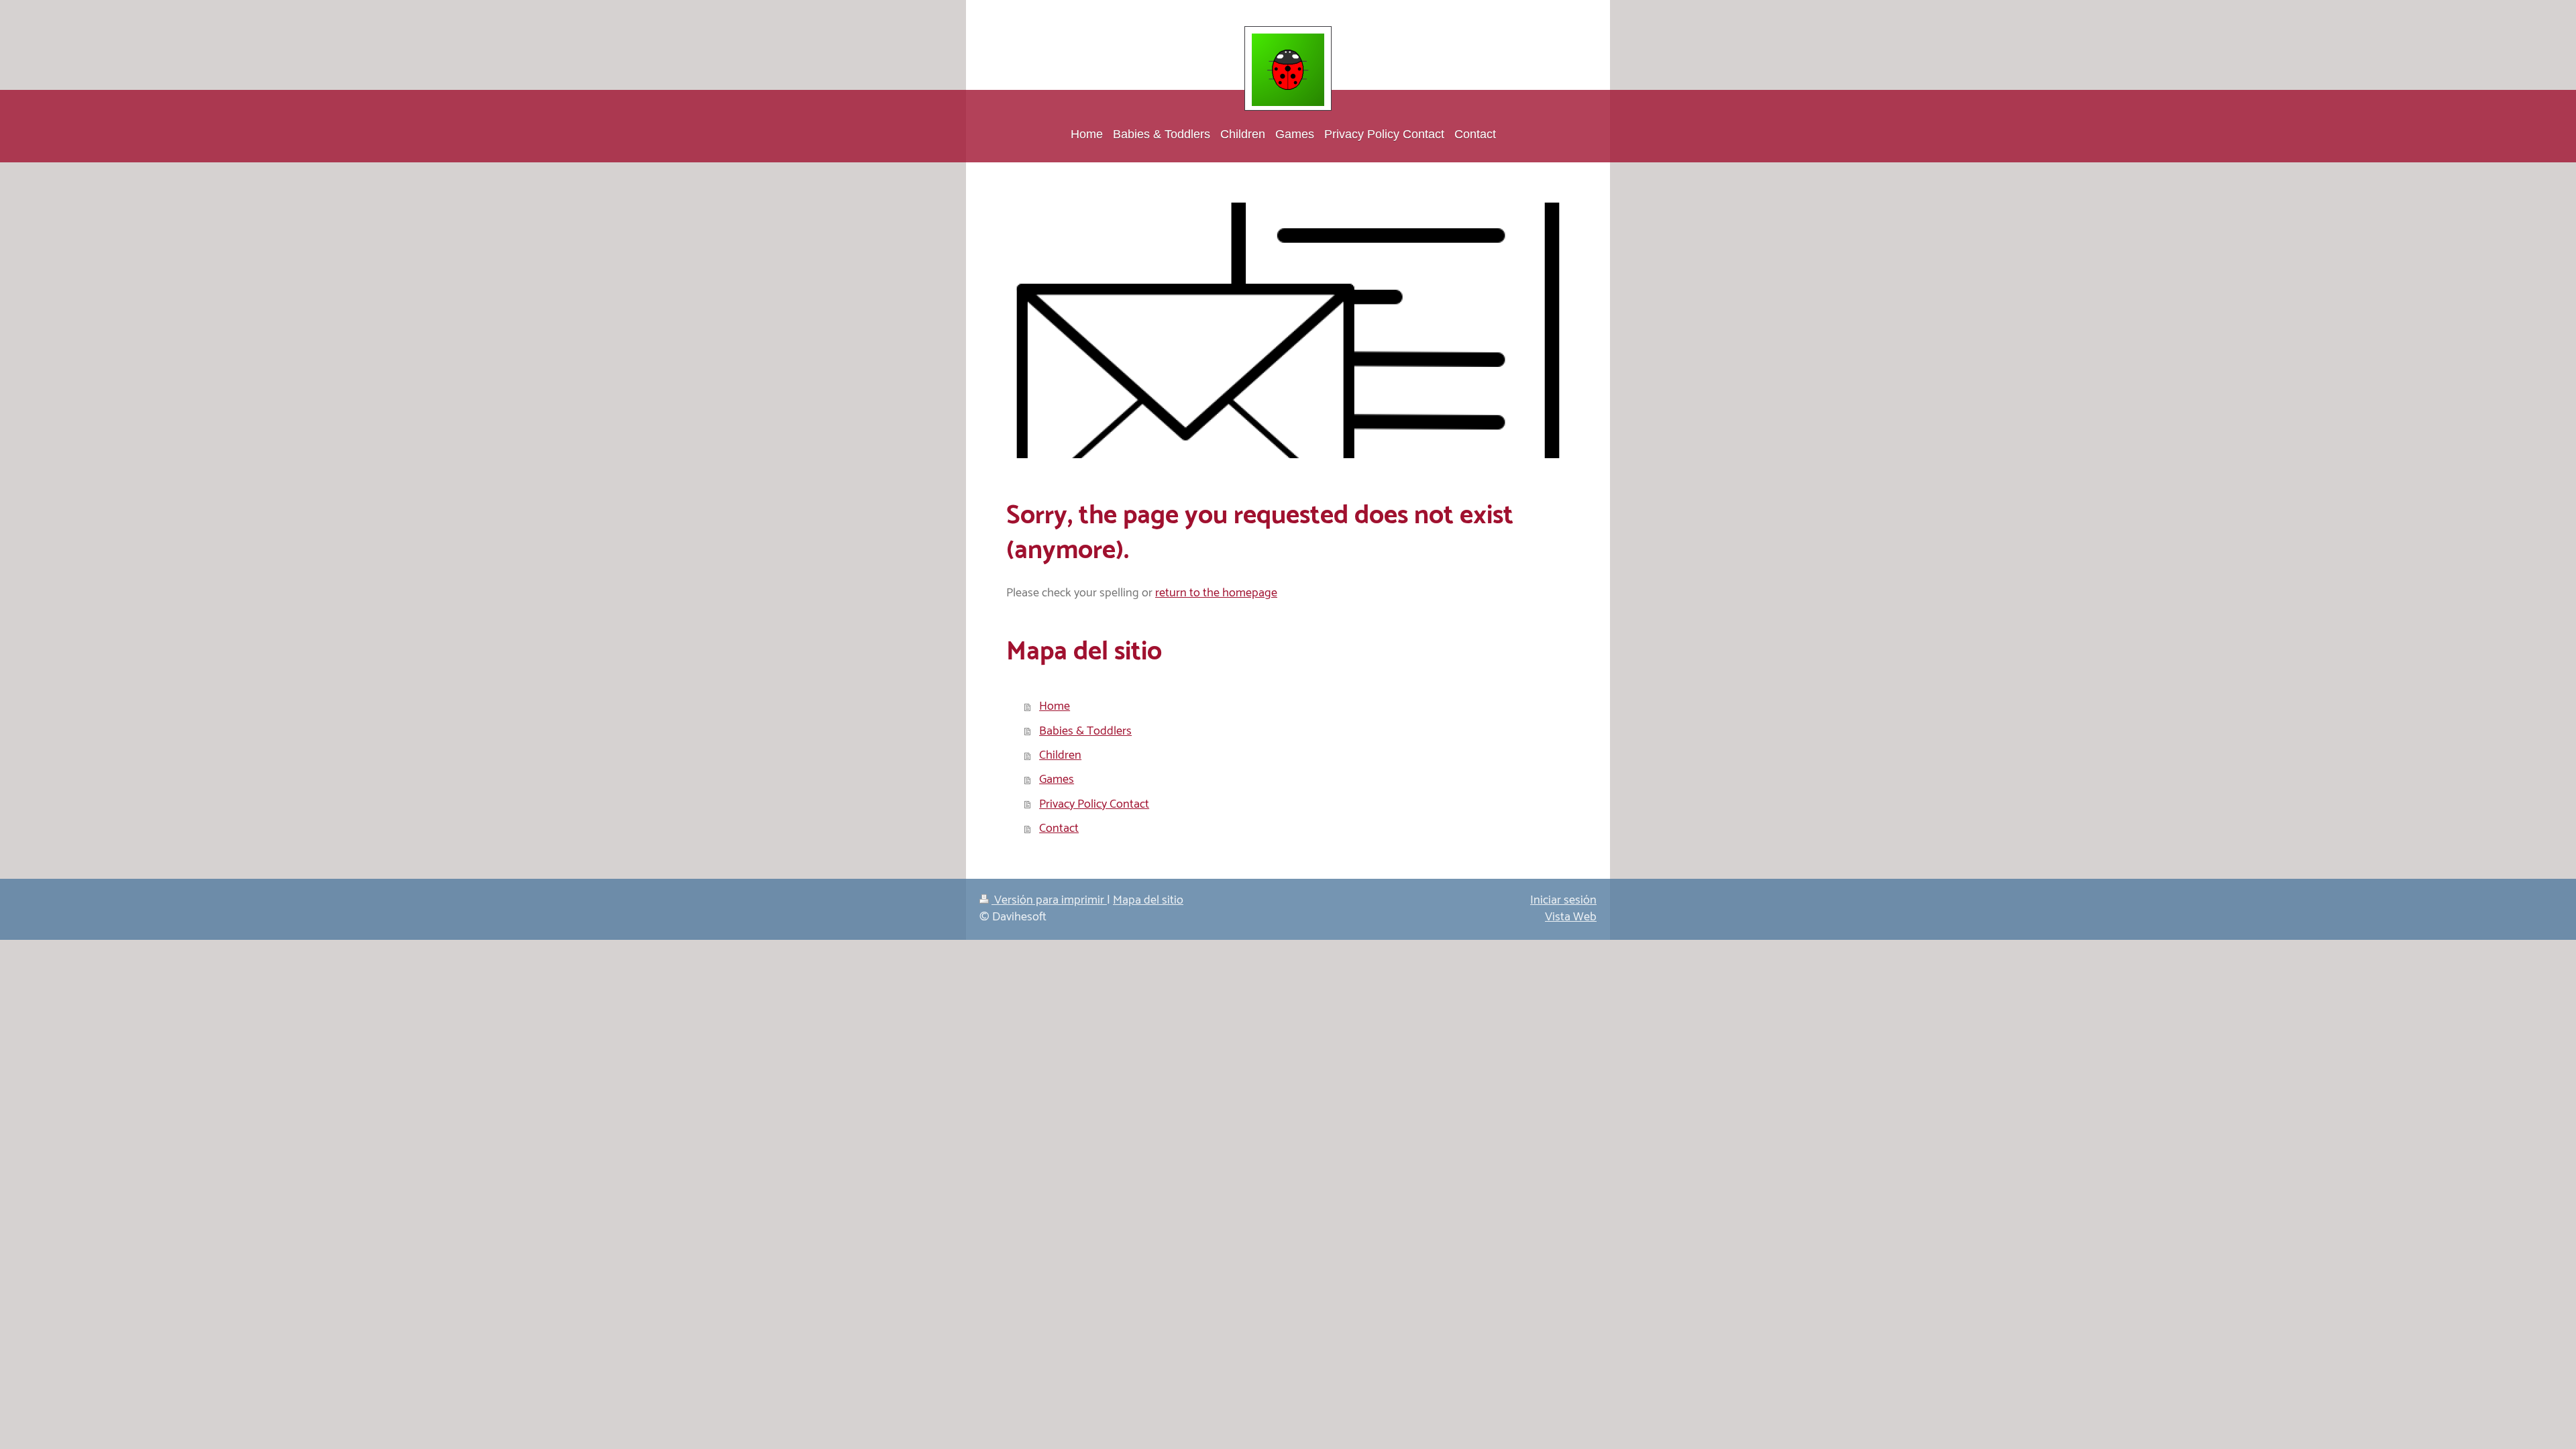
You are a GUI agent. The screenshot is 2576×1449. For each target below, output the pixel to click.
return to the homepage (1216, 593)
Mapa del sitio (1148, 900)
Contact (1059, 828)
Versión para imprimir (1049, 900)
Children (1060, 755)
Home (1055, 706)
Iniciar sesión (1563, 900)
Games (1057, 780)
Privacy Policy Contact (1094, 804)
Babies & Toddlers (1085, 731)
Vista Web (1571, 917)
